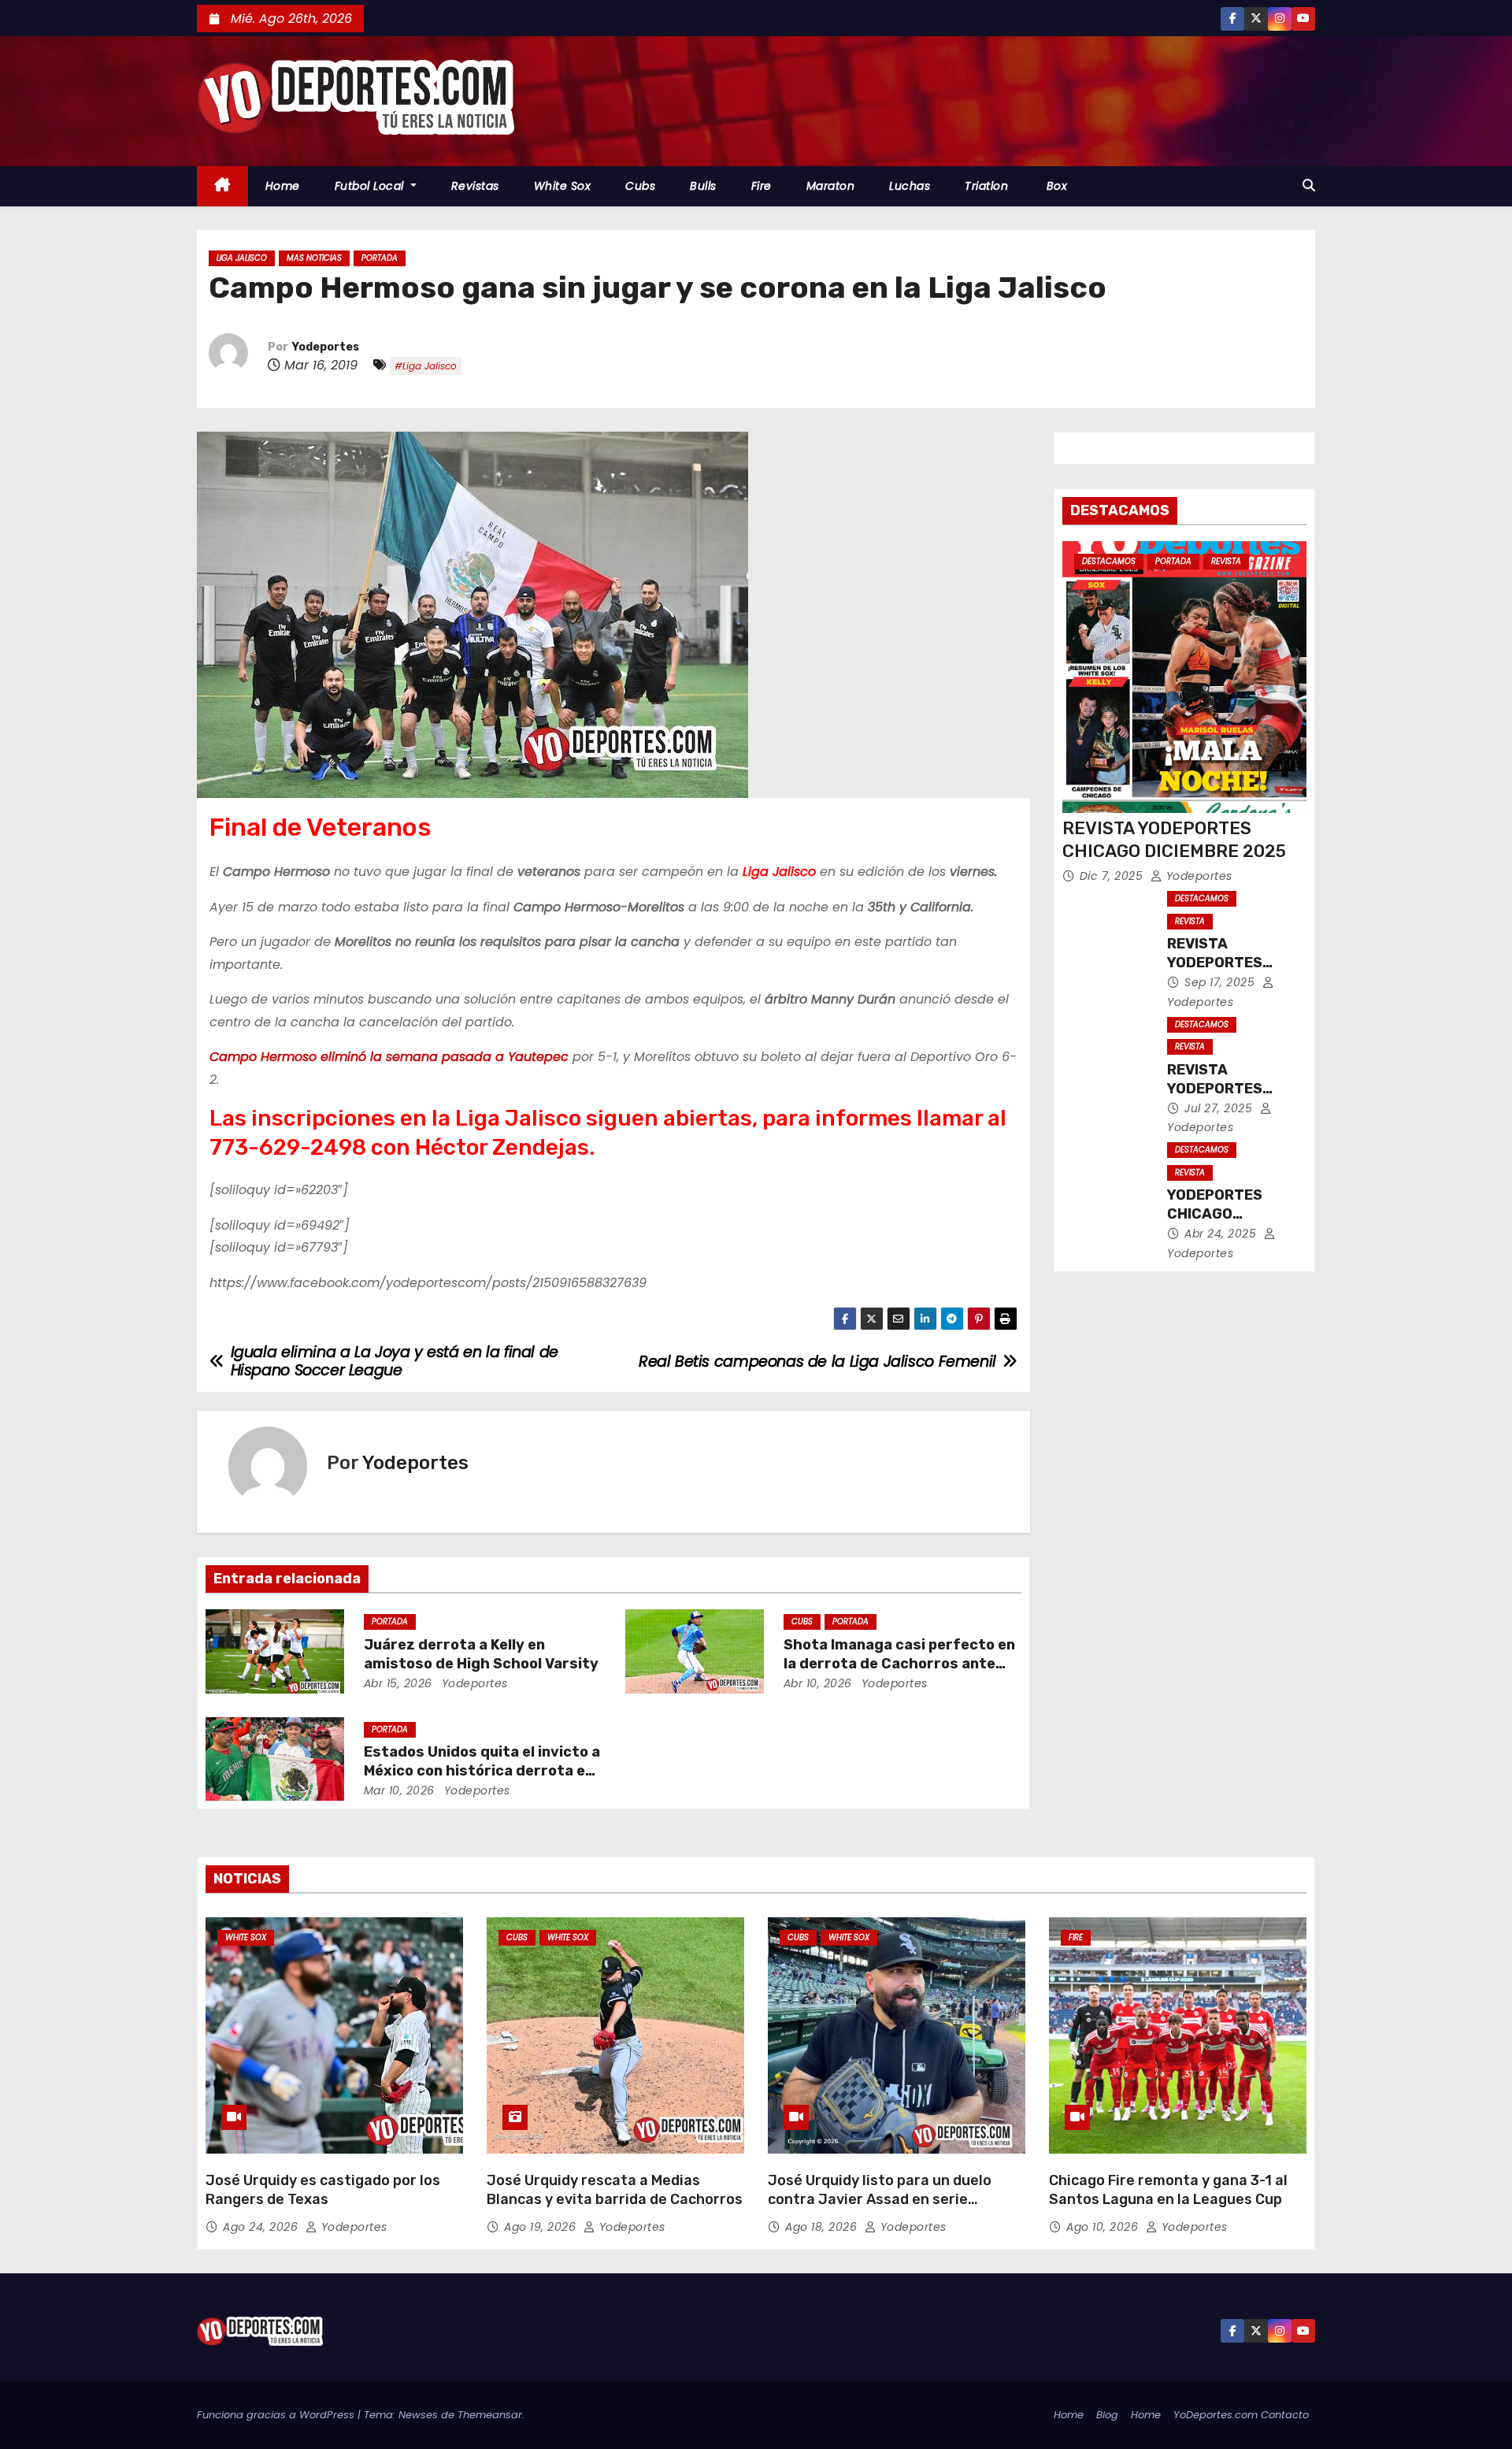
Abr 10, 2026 (818, 1683)
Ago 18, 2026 (823, 2227)
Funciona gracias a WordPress (277, 2415)
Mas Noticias (314, 258)
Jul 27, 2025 (1220, 1108)
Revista (1226, 561)
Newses (418, 2415)
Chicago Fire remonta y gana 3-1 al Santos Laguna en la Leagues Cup (1168, 2190)
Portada (380, 258)
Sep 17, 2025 (1221, 982)
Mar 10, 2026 (399, 1790)
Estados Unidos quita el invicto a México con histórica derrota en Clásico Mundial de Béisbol (482, 1771)
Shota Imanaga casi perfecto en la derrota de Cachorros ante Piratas (899, 1664)
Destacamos (1109, 561)
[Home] (222, 186)
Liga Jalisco (242, 258)
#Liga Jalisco (426, 366)
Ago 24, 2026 (262, 2227)
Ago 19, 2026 (542, 2227)
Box (1055, 186)
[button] (1309, 186)
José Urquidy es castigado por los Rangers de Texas (323, 2190)
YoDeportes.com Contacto (1241, 2415)
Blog (1107, 2415)
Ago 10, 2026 (1104, 2227)
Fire (762, 186)
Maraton (831, 186)
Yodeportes (326, 347)
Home (283, 186)
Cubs (640, 186)
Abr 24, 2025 (1222, 1234)
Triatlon (986, 186)
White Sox (563, 186)
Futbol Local (371, 186)
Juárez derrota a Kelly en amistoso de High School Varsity (481, 1654)
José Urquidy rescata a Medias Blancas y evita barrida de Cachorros (615, 2190)
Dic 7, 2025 (1113, 876)
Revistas (475, 186)
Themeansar (490, 2415)
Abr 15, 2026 (398, 1683)
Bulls (703, 186)
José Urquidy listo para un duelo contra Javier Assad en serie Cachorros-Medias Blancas (880, 2199)
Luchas (910, 186)
